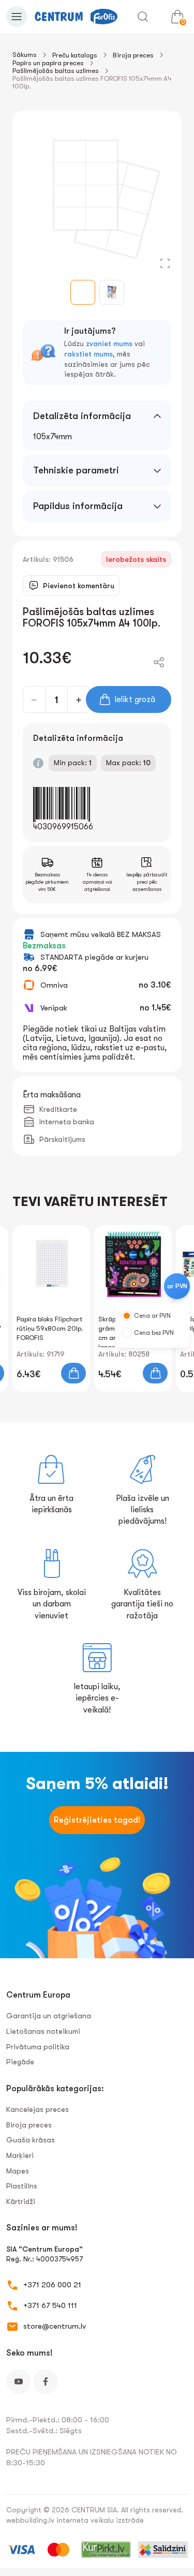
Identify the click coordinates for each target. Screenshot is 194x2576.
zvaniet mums (109, 344)
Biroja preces (133, 55)
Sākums (25, 55)
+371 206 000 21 (52, 2285)
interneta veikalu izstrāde (100, 2520)
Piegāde (20, 2062)
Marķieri (20, 2155)
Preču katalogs (75, 55)
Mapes (18, 2171)
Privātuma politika (38, 2047)
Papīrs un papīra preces (48, 63)
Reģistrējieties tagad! (97, 1820)
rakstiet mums (88, 354)
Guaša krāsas (31, 2140)
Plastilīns (22, 2186)
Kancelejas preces (38, 2109)
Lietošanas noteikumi (43, 2031)
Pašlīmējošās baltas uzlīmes (56, 71)
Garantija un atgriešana (49, 2016)
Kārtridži (21, 2201)
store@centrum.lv (55, 2326)
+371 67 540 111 (50, 2305)
